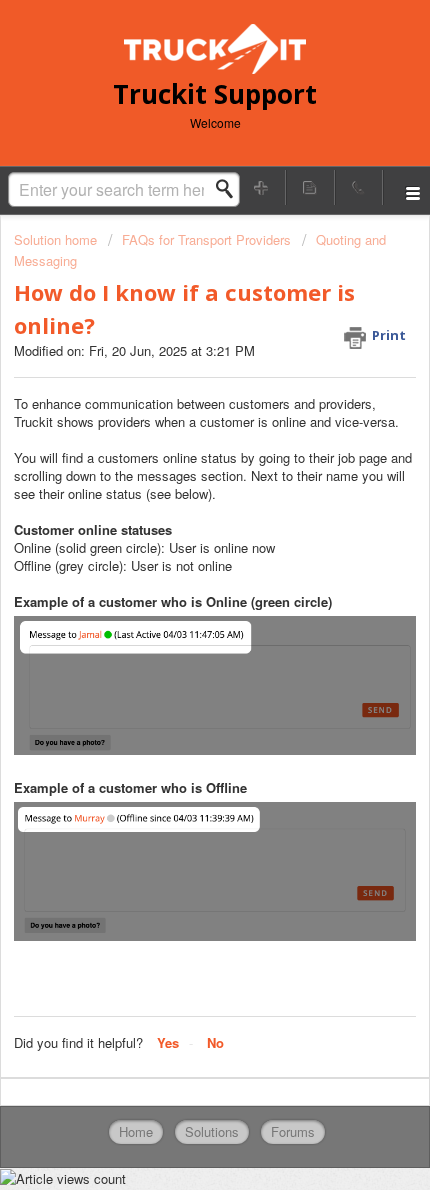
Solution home (57, 239)
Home (136, 1131)
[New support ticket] (262, 187)
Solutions (212, 1131)
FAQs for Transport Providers (206, 239)
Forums (293, 1131)
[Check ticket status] (310, 187)
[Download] (178, 584)
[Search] (230, 189)
